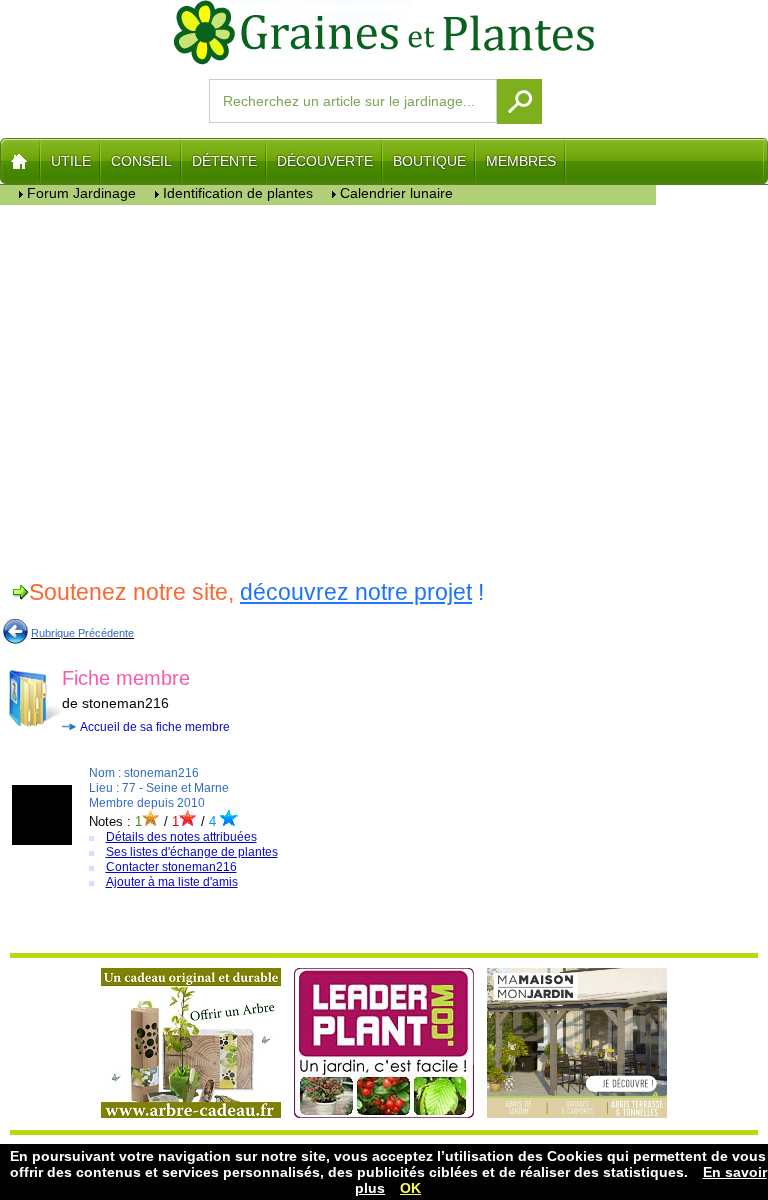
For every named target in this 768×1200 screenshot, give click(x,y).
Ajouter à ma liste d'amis (172, 882)
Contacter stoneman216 (171, 867)
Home (20, 161)
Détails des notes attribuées (181, 837)
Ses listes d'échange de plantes (192, 852)
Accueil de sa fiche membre (155, 727)
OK (410, 1188)
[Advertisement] (328, 389)
